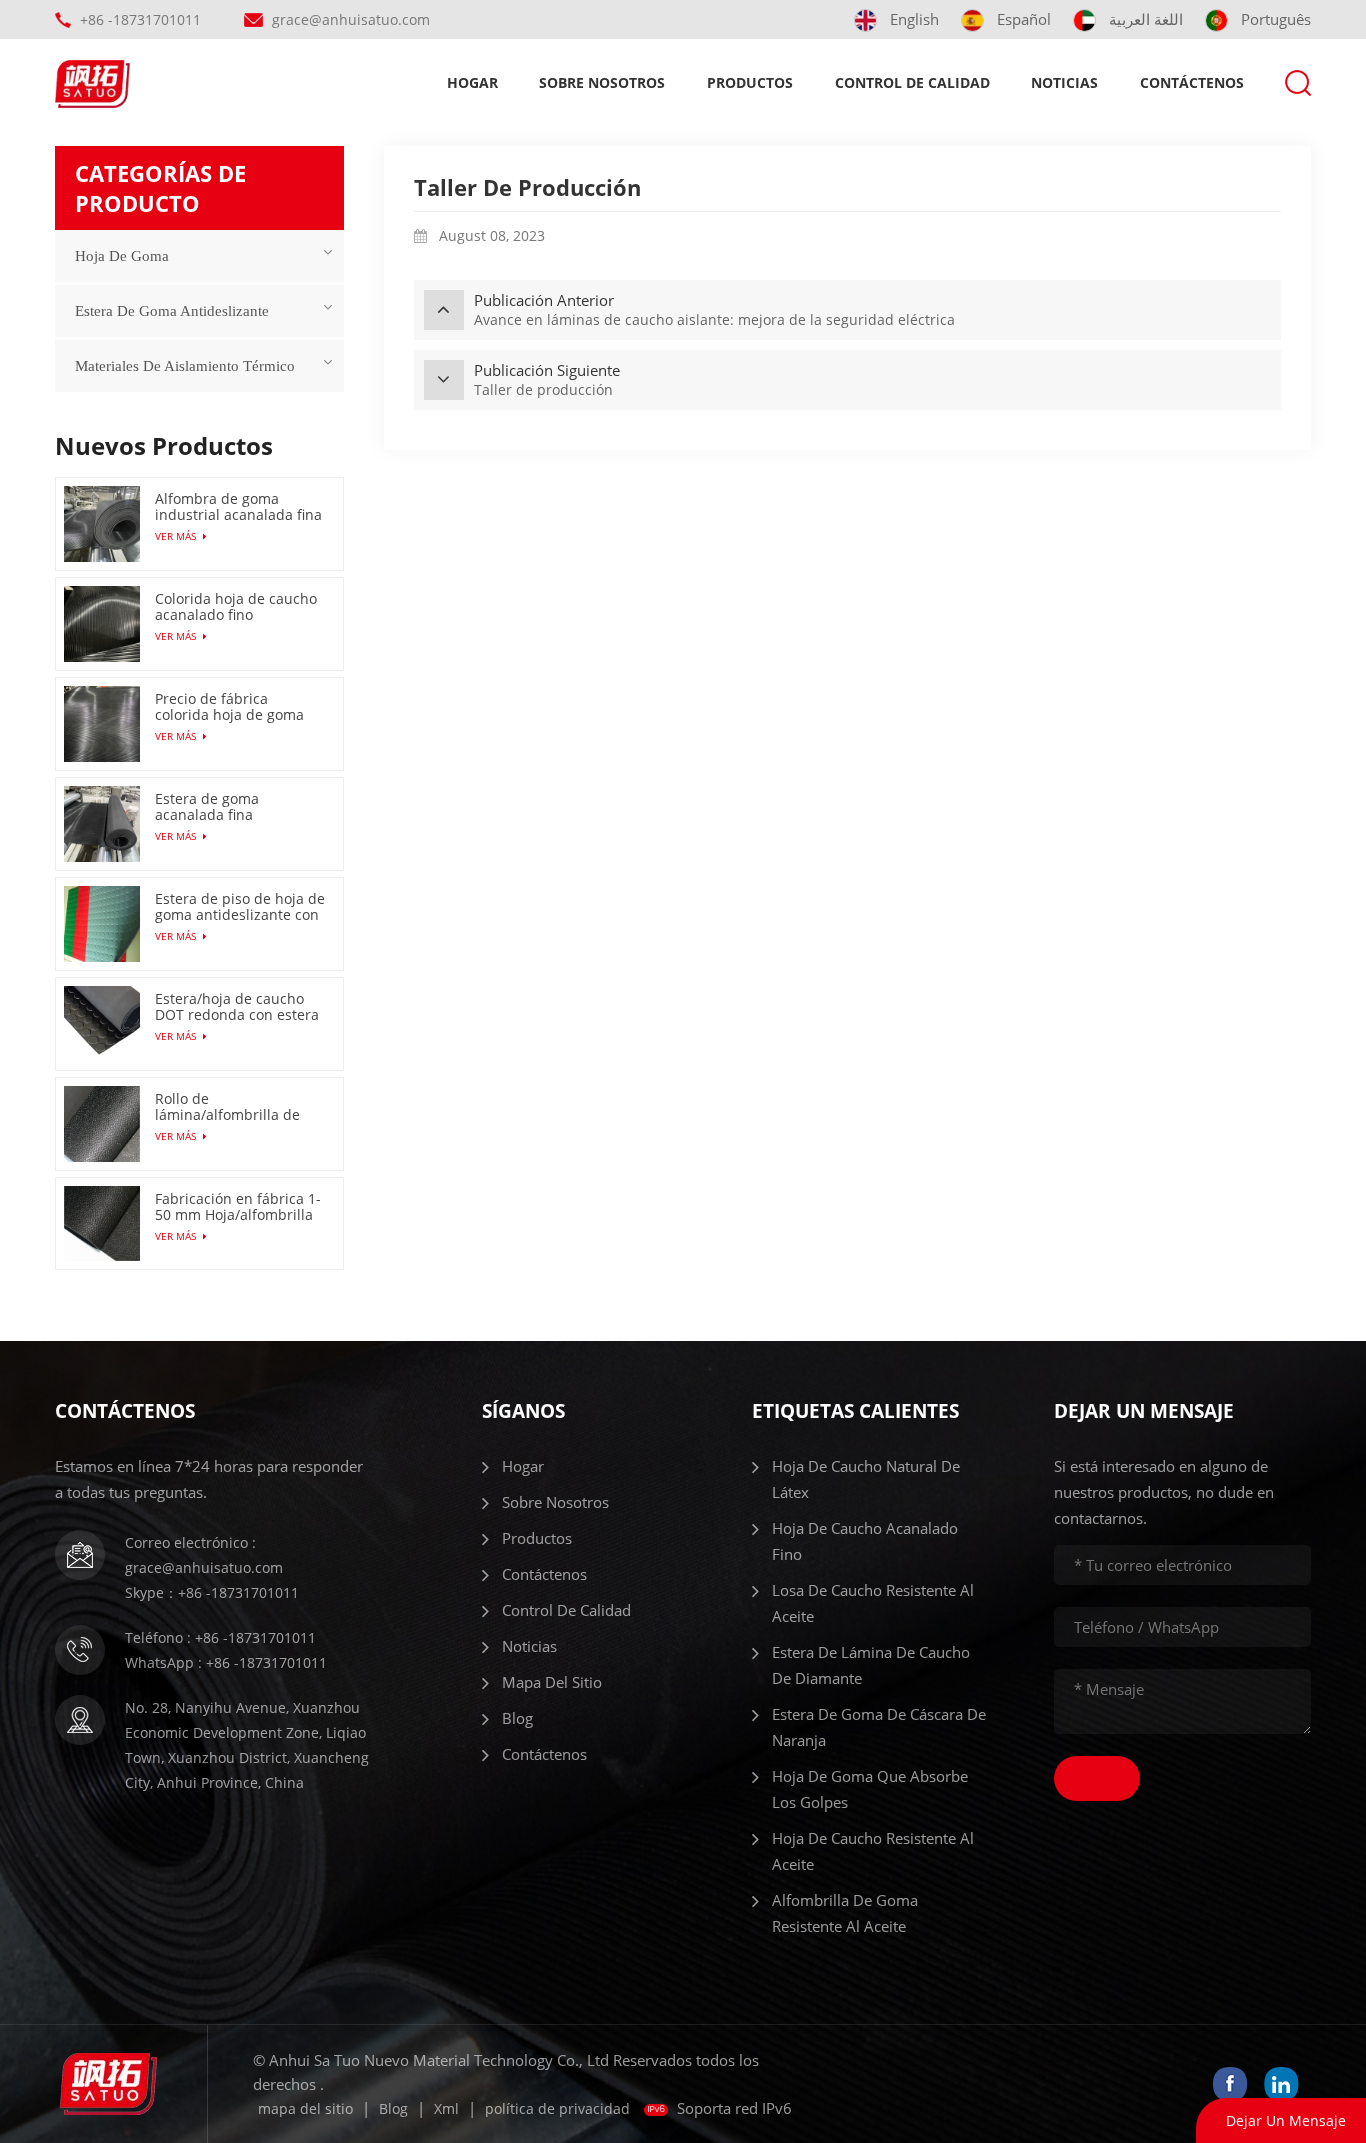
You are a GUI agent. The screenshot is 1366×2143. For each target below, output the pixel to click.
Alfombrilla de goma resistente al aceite (845, 1913)
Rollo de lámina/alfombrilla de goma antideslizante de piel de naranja (233, 1107)
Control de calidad (912, 82)
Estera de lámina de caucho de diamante (871, 1665)
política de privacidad (557, 2108)
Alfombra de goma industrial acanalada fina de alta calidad (238, 507)
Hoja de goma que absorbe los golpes (870, 1789)
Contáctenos (1192, 82)
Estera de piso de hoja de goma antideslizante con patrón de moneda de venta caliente (240, 907)
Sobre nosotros (602, 82)
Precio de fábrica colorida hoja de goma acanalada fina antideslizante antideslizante (229, 707)
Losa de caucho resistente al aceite (873, 1603)
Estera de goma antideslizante (172, 311)
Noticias (1064, 82)
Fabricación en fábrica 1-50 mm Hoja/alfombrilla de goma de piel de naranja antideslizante (238, 1207)
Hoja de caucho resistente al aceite (873, 1851)
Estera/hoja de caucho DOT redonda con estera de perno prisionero (237, 1007)
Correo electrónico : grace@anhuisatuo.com (204, 1555)
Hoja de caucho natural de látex (866, 1479)
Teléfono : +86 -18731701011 (220, 1637)
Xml (446, 2108)
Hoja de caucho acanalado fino (865, 1541)
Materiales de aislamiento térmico (185, 366)
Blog (517, 1718)
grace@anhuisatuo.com (351, 19)
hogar (472, 82)
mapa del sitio (552, 1682)
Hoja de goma (122, 256)
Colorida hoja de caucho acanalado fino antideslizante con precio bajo (239, 607)
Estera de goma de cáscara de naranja (879, 1727)
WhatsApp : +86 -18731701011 (226, 1662)
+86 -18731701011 (140, 19)
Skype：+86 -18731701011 (212, 1592)
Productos (750, 82)
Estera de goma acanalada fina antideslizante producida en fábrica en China (239, 807)
